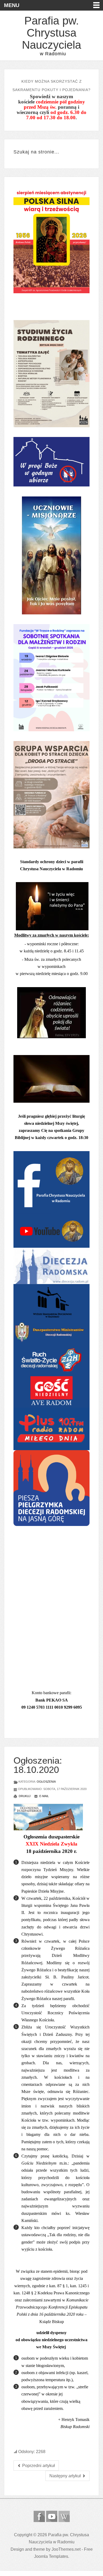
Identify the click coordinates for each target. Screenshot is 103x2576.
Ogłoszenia (46, 1782)
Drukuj (24, 1796)
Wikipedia (64, 2516)
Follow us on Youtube (52, 2516)
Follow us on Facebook (39, 2516)
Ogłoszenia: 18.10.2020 (38, 1765)
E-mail (44, 1796)
